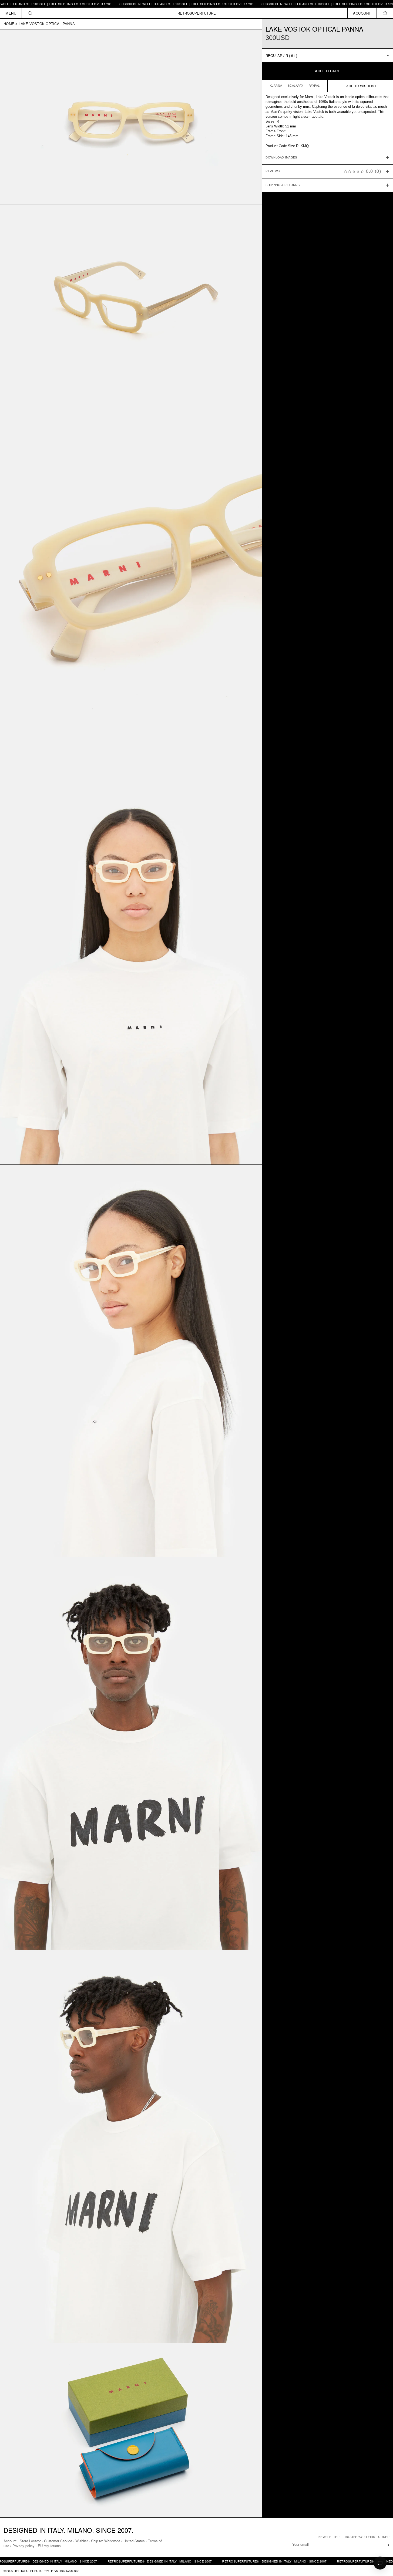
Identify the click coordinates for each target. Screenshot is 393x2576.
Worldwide (112, 2541)
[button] (385, 13)
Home (9, 24)
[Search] (30, 13)
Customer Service (58, 2541)
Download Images (281, 158)
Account (10, 2541)
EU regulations (49, 2546)
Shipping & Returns (283, 185)
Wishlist (82, 2541)
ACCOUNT (362, 13)
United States (134, 2541)
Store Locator (30, 2541)
